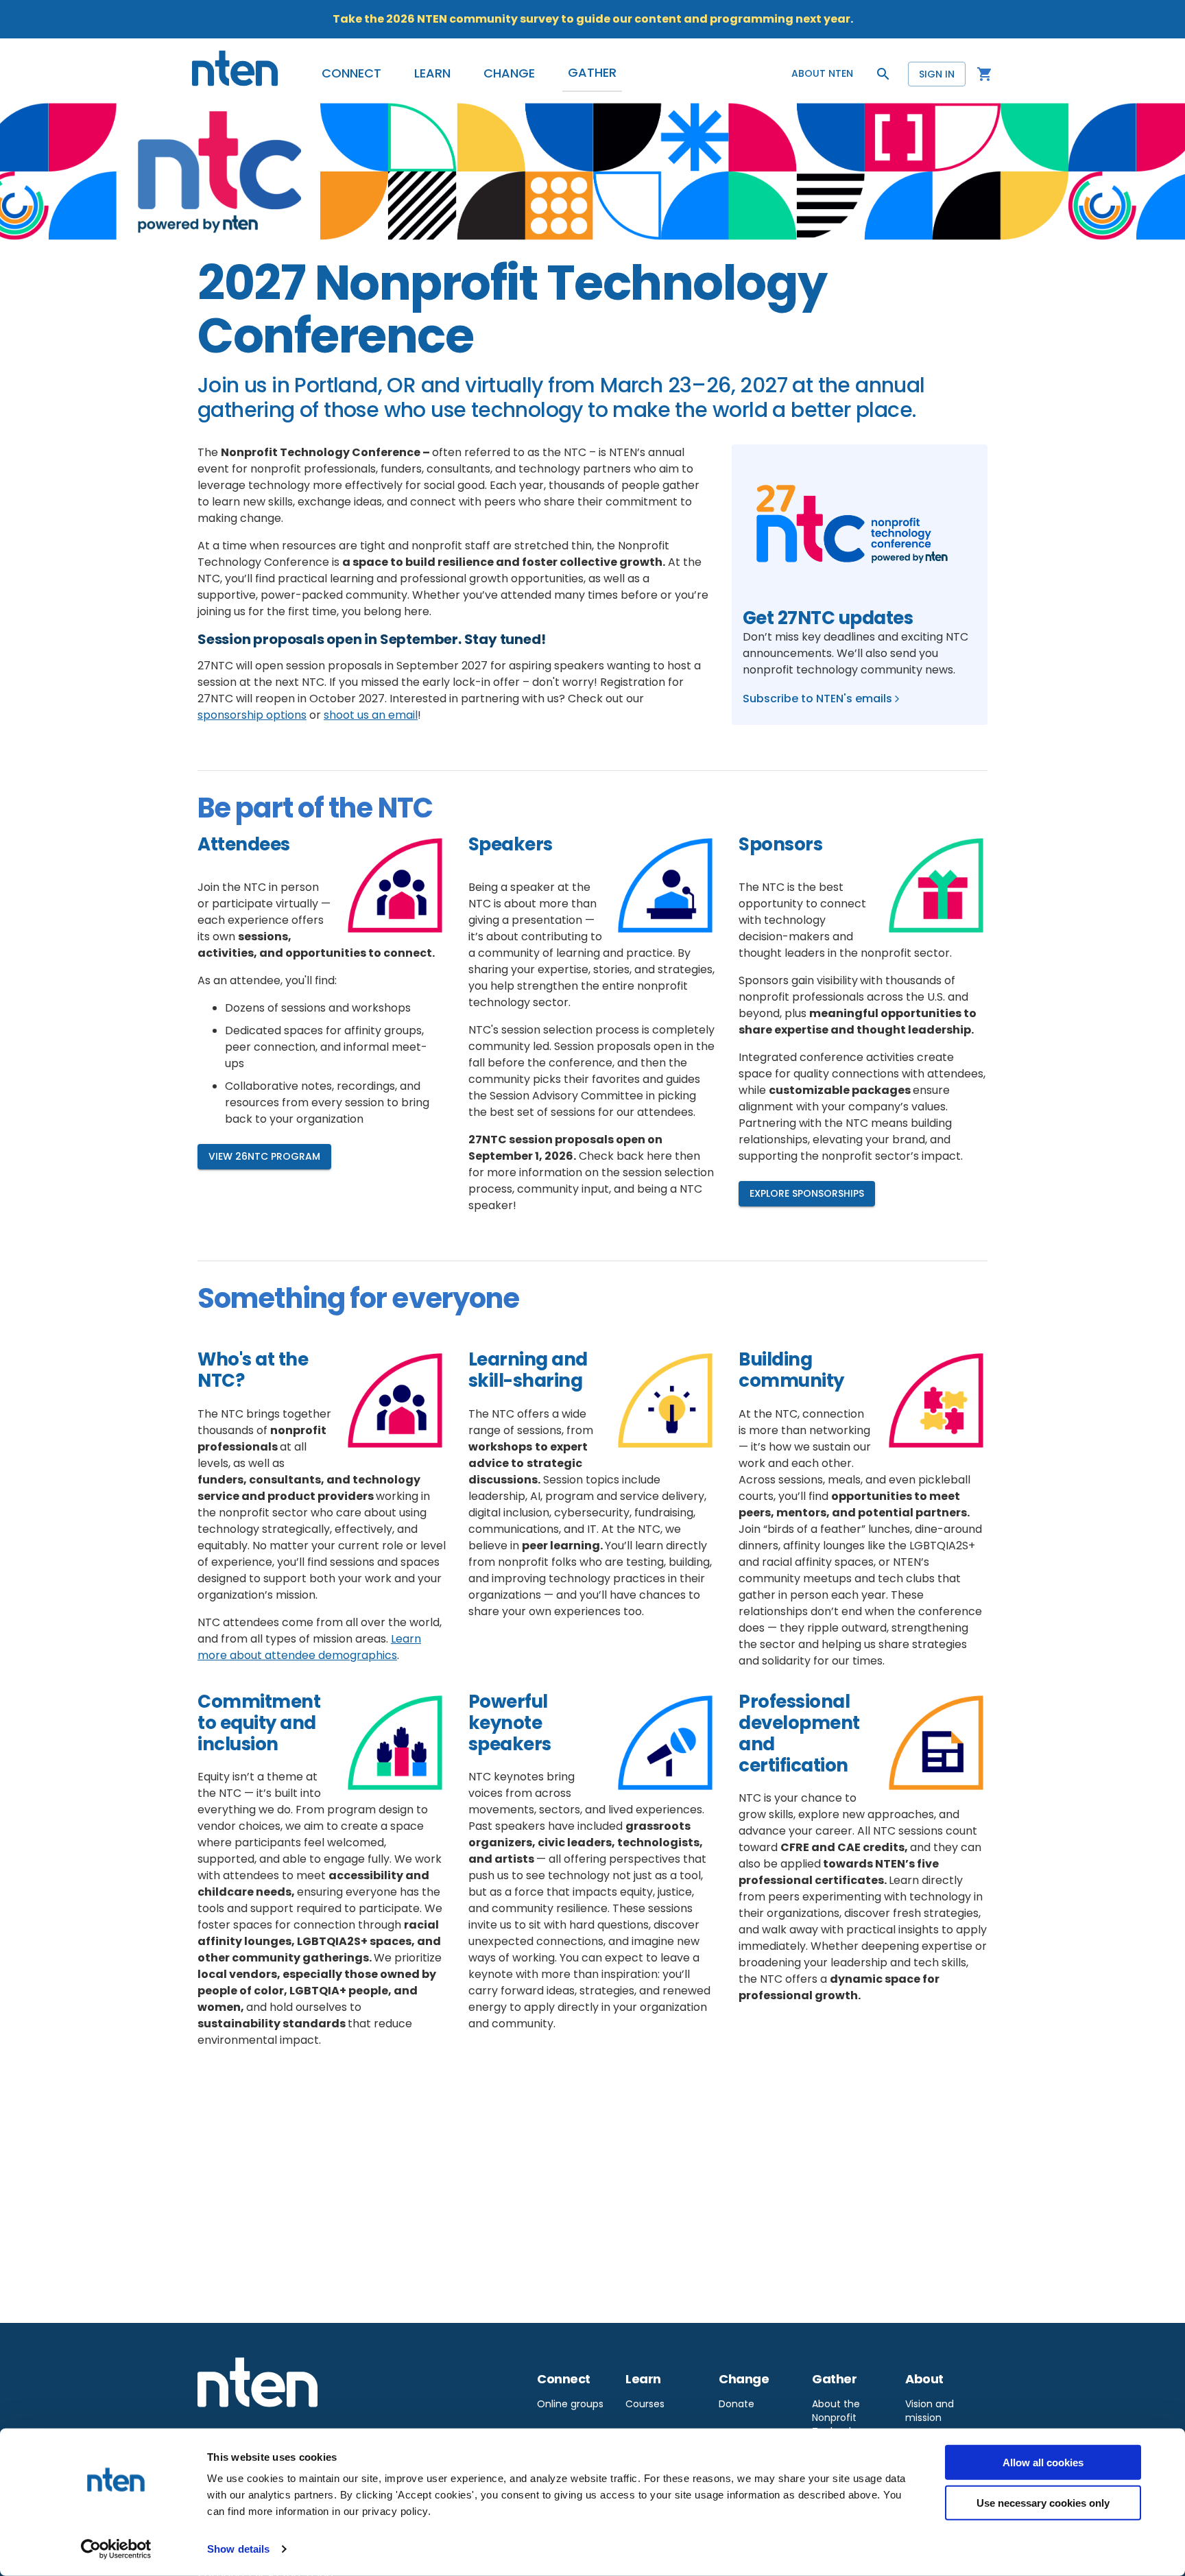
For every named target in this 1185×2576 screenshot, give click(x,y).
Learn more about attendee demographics (309, 1647)
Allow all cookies (1043, 2462)
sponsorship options (252, 715)
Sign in (937, 74)
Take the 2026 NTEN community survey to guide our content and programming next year (591, 19)
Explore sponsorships (807, 1193)
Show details (238, 2549)
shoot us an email (371, 715)
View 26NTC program (264, 1156)
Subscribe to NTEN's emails (817, 699)
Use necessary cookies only (1043, 2502)
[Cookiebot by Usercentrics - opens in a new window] (116, 2549)
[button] (351, 73)
